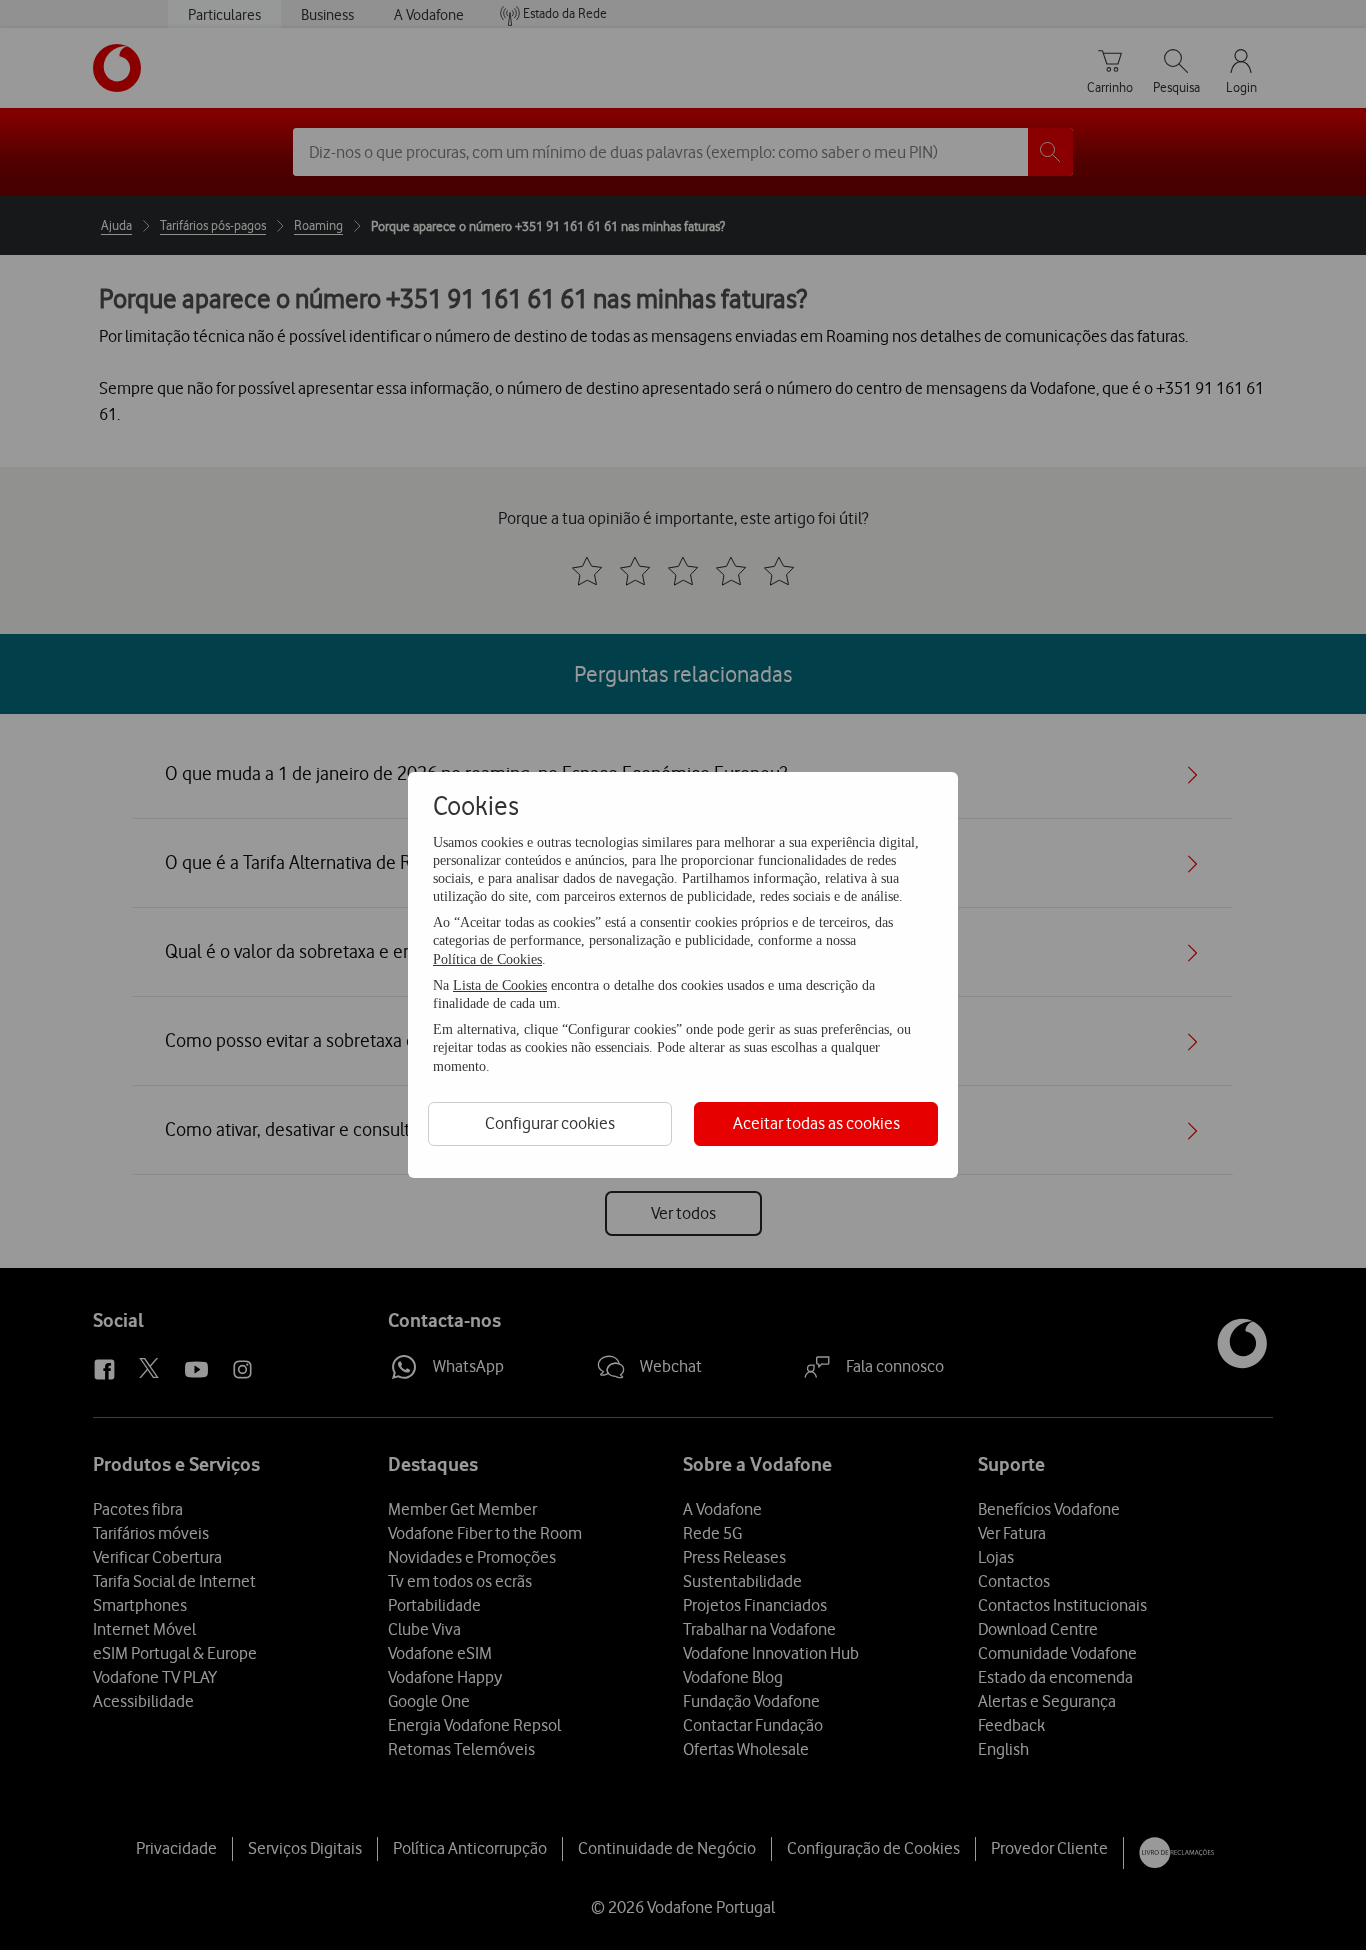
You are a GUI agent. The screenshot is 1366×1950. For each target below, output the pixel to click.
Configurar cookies (550, 1123)
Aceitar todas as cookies (816, 1123)
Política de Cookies (487, 959)
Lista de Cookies (500, 985)
